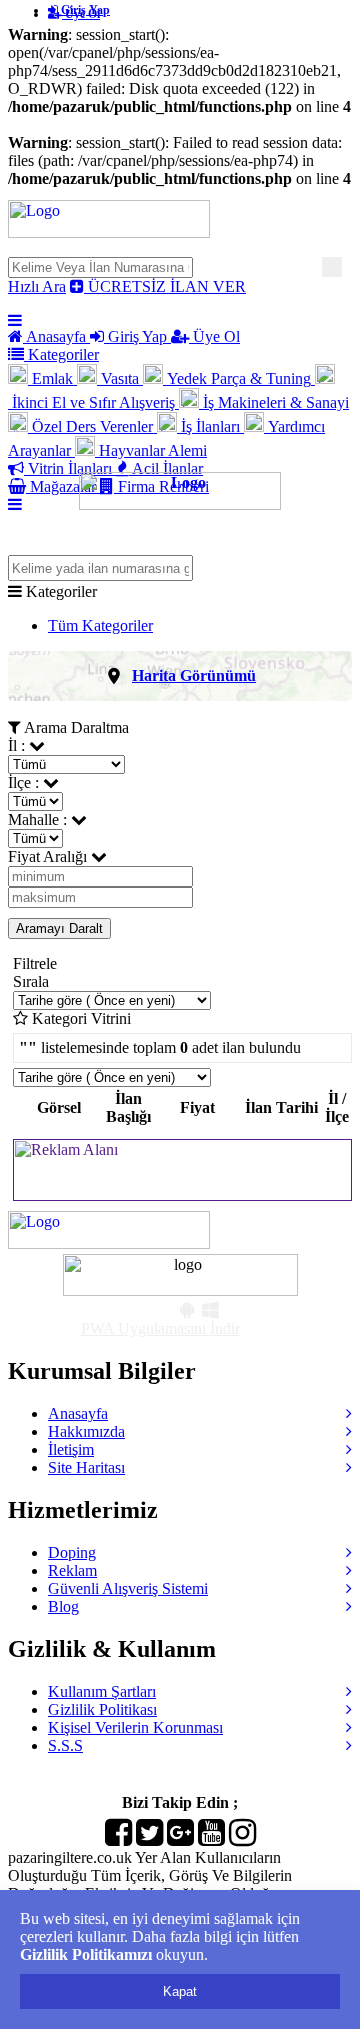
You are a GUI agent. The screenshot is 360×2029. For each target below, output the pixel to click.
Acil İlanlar (166, 468)
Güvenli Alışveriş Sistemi (128, 1588)
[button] (180, 676)
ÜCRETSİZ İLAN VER (165, 286)
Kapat (180, 1991)
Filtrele (35, 963)
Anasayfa (56, 336)
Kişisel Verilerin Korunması (135, 1727)
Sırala (31, 981)
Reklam (72, 1570)
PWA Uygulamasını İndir (160, 1328)
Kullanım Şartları (102, 1691)
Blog (63, 1606)
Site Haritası (86, 1467)
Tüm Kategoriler (100, 625)
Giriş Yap (84, 10)
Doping (72, 1552)
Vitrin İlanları (70, 468)
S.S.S (65, 1745)
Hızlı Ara (37, 286)
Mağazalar (63, 486)
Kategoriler (61, 354)
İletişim (71, 1449)
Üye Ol (214, 336)
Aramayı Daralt (59, 928)
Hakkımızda (86, 1431)
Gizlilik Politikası (102, 1709)
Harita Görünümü (194, 676)
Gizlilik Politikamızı (86, 1954)
